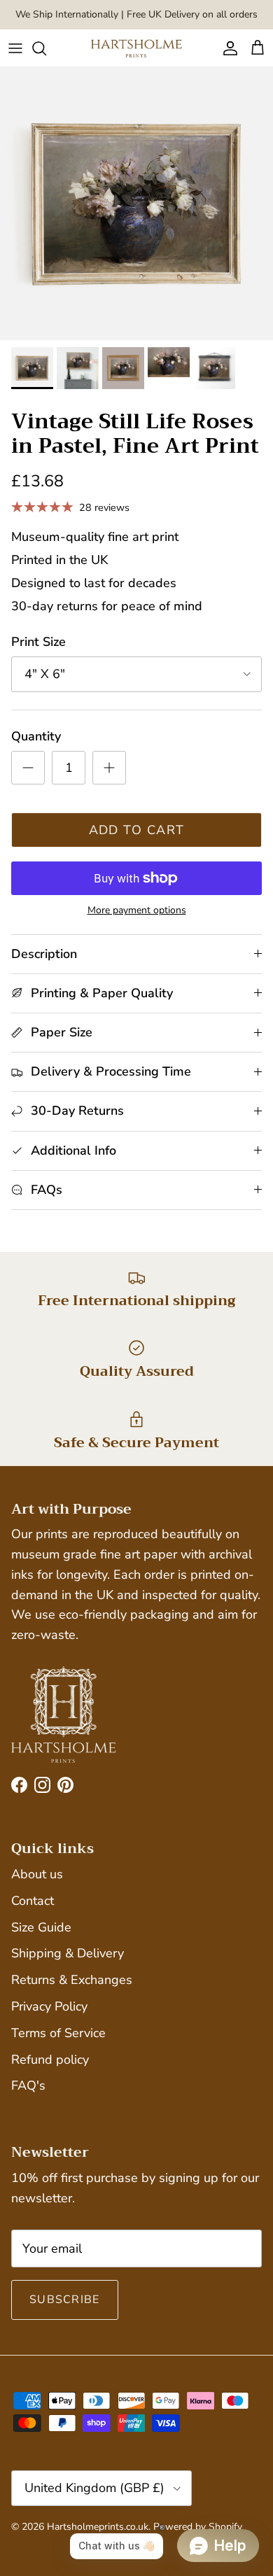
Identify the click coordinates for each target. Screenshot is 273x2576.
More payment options (137, 911)
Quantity (36, 736)
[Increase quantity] (109, 768)
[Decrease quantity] (28, 768)
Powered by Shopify (198, 2527)
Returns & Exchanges (72, 1980)
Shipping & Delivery (68, 1953)
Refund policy (50, 2060)
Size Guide (41, 1927)
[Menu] (15, 48)
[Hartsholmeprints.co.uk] (136, 48)
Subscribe (65, 2300)
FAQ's (28, 2085)
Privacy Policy (49, 2006)
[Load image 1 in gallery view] (136, 204)
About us (37, 1874)
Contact (33, 1901)
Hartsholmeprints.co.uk (98, 2527)
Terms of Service (58, 2033)
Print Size (38, 642)
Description (44, 954)
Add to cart (137, 830)
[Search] (46, 48)
